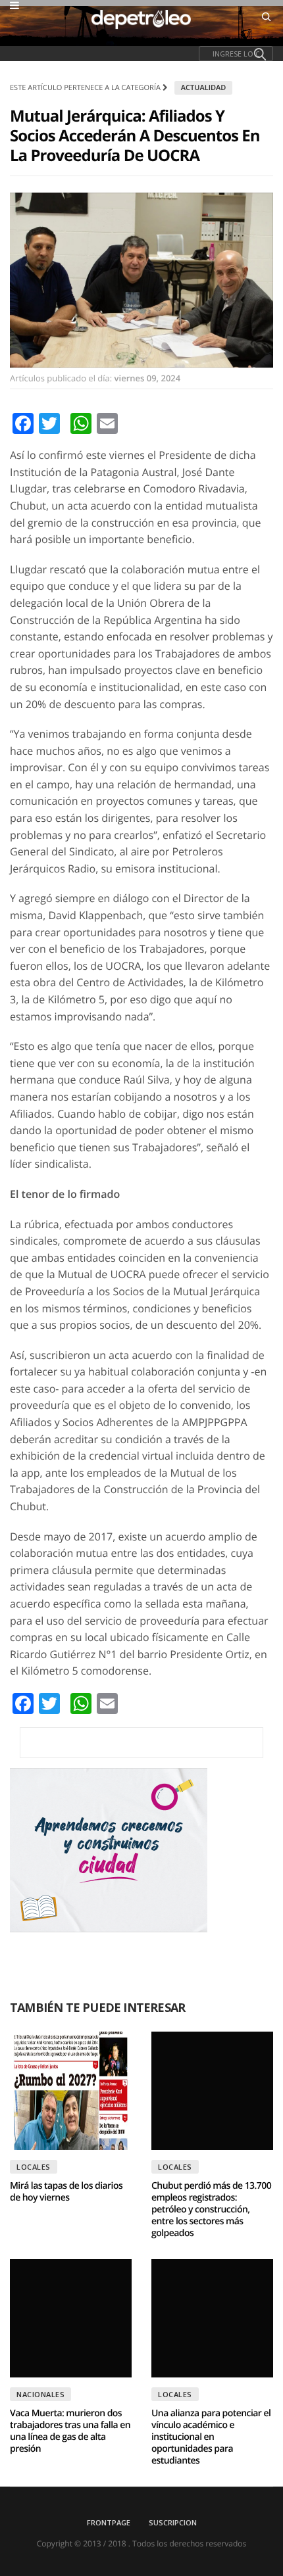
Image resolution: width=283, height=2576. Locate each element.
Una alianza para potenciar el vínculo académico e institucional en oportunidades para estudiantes (211, 2437)
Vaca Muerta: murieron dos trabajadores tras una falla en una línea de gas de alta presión (70, 2431)
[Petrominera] (141, 1743)
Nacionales (40, 2394)
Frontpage (109, 2522)
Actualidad (204, 88)
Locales (34, 2167)
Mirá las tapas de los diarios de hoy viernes (66, 2192)
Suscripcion (173, 2522)
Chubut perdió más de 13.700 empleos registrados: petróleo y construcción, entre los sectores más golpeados (211, 2209)
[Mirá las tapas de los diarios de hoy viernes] (71, 2091)
